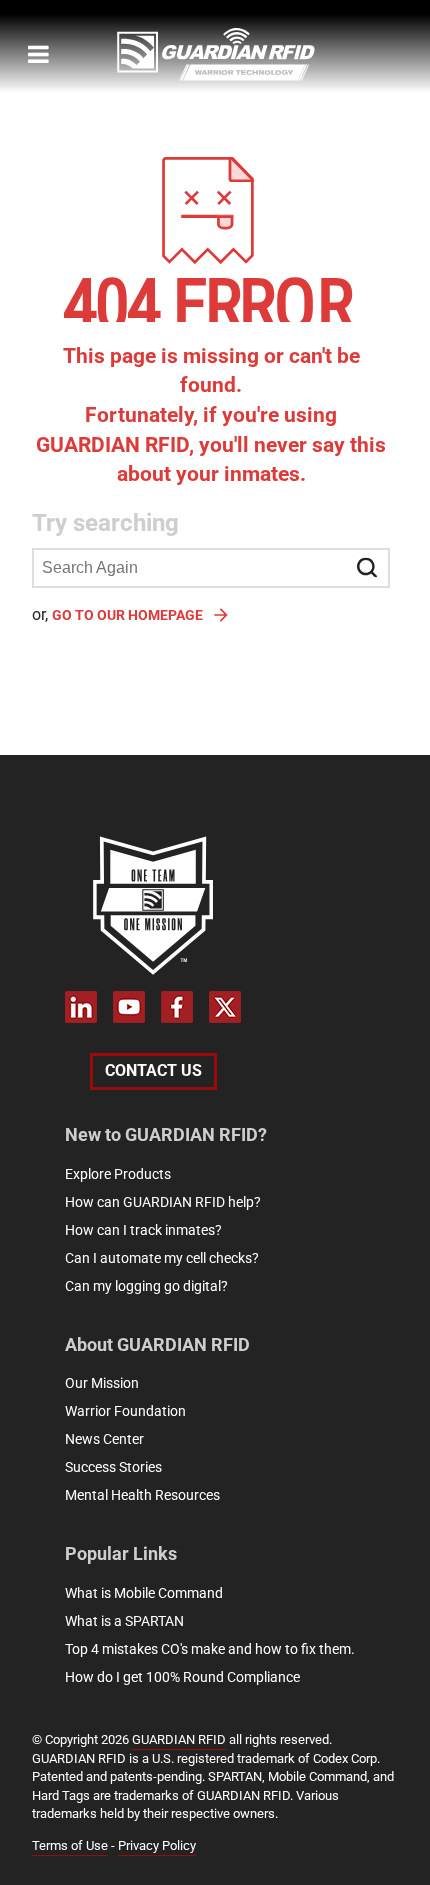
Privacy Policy (157, 1845)
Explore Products (118, 1174)
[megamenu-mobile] (38, 54)
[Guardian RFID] (242, 54)
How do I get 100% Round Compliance (182, 1677)
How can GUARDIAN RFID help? (163, 1202)
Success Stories (113, 1467)
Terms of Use (70, 1845)
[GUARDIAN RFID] (153, 905)
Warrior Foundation (125, 1411)
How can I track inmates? (143, 1230)
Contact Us (153, 1070)
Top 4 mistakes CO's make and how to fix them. (210, 1649)
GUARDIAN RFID (179, 1739)
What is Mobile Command (144, 1593)
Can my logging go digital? (146, 1286)
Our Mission (102, 1383)
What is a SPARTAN (124, 1621)
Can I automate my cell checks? (162, 1258)
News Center (104, 1439)
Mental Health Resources (142, 1495)
